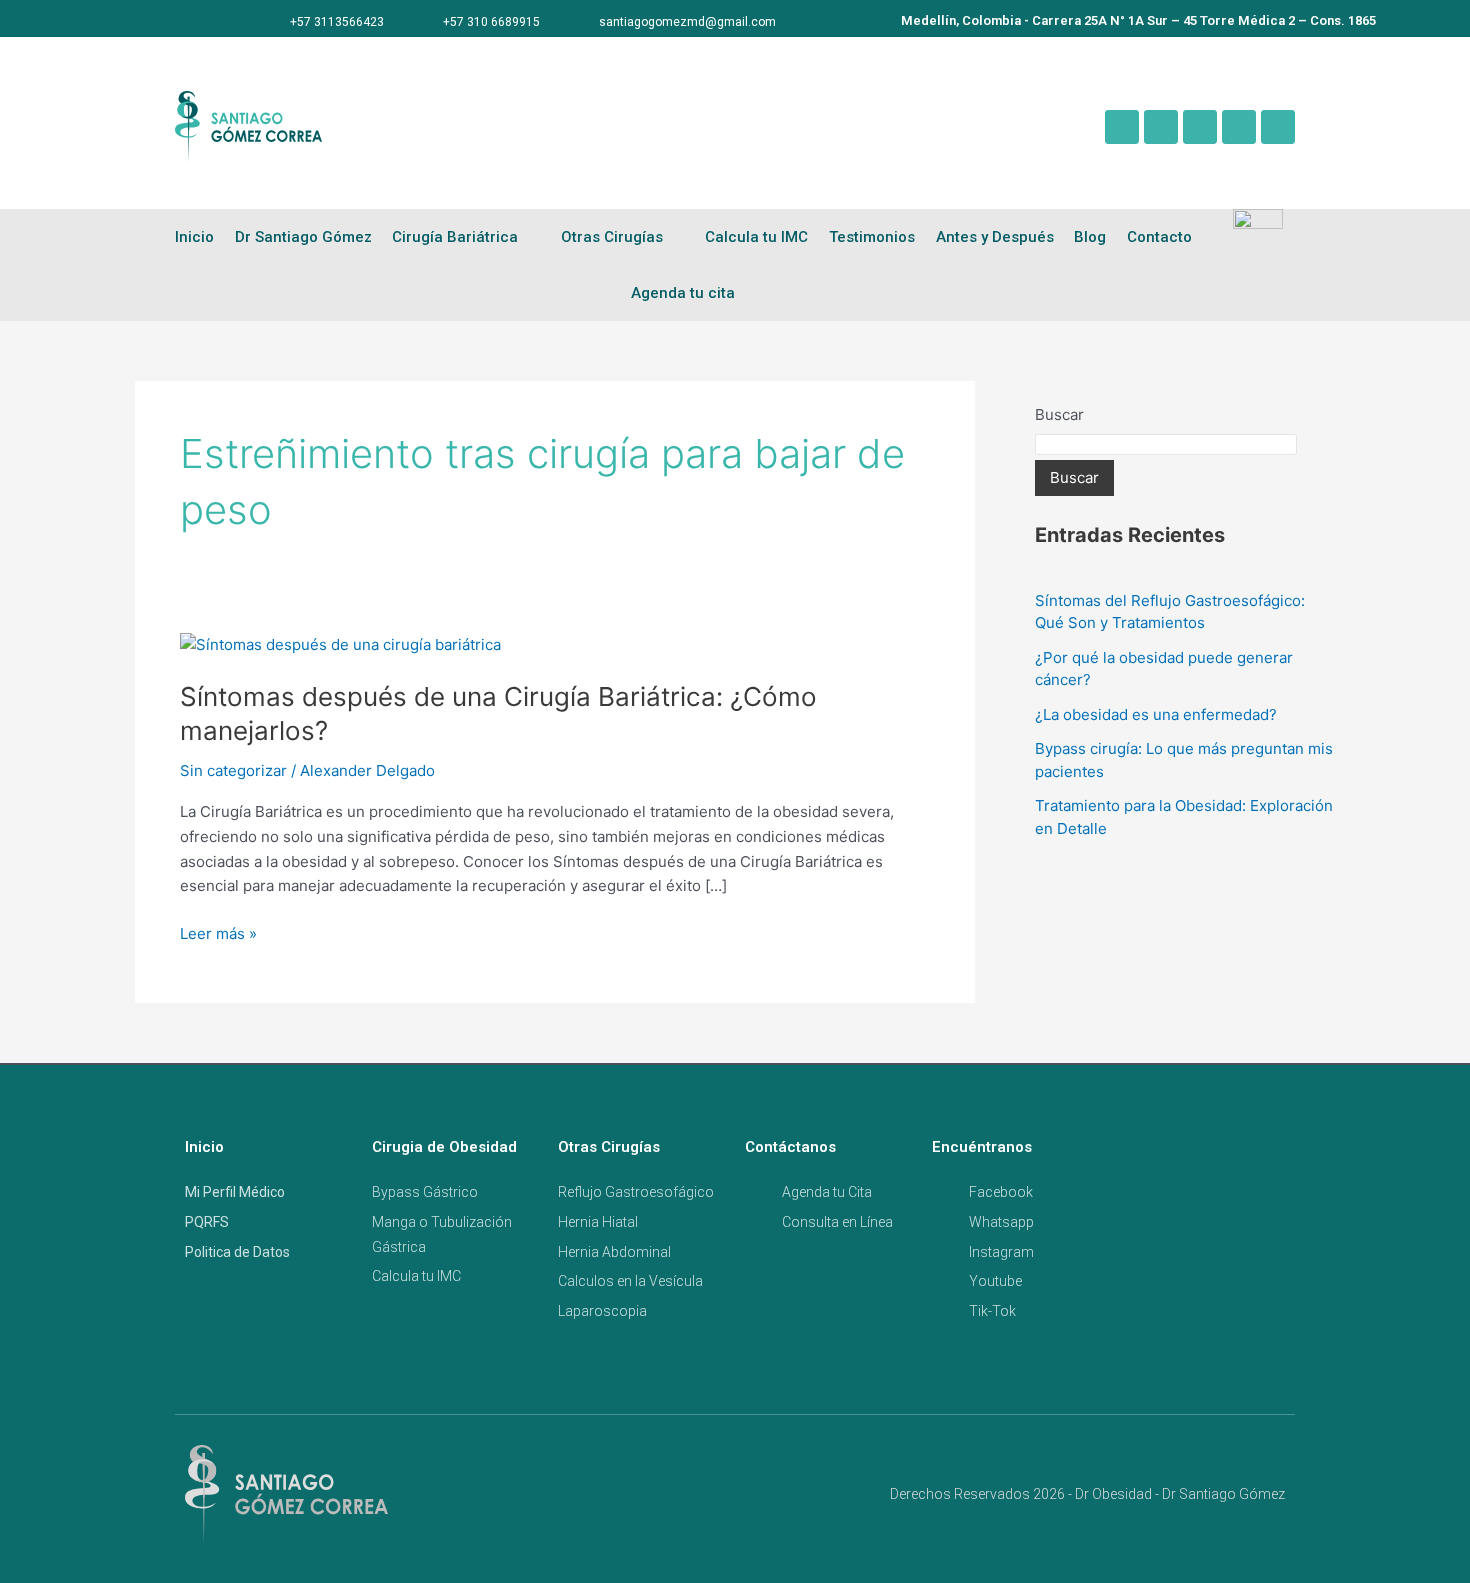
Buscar (1059, 414)
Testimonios (872, 237)
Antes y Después (995, 237)
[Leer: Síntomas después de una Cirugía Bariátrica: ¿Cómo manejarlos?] (340, 643)
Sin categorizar (233, 770)
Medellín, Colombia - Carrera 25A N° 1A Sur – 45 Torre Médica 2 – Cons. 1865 (1138, 20)
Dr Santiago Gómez (303, 237)
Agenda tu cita (683, 293)
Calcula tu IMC (756, 237)
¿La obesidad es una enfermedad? (1156, 714)
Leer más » (218, 932)
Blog (1090, 237)
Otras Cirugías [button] (612, 237)
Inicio (194, 237)
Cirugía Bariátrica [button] (455, 237)
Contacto (1159, 237)
